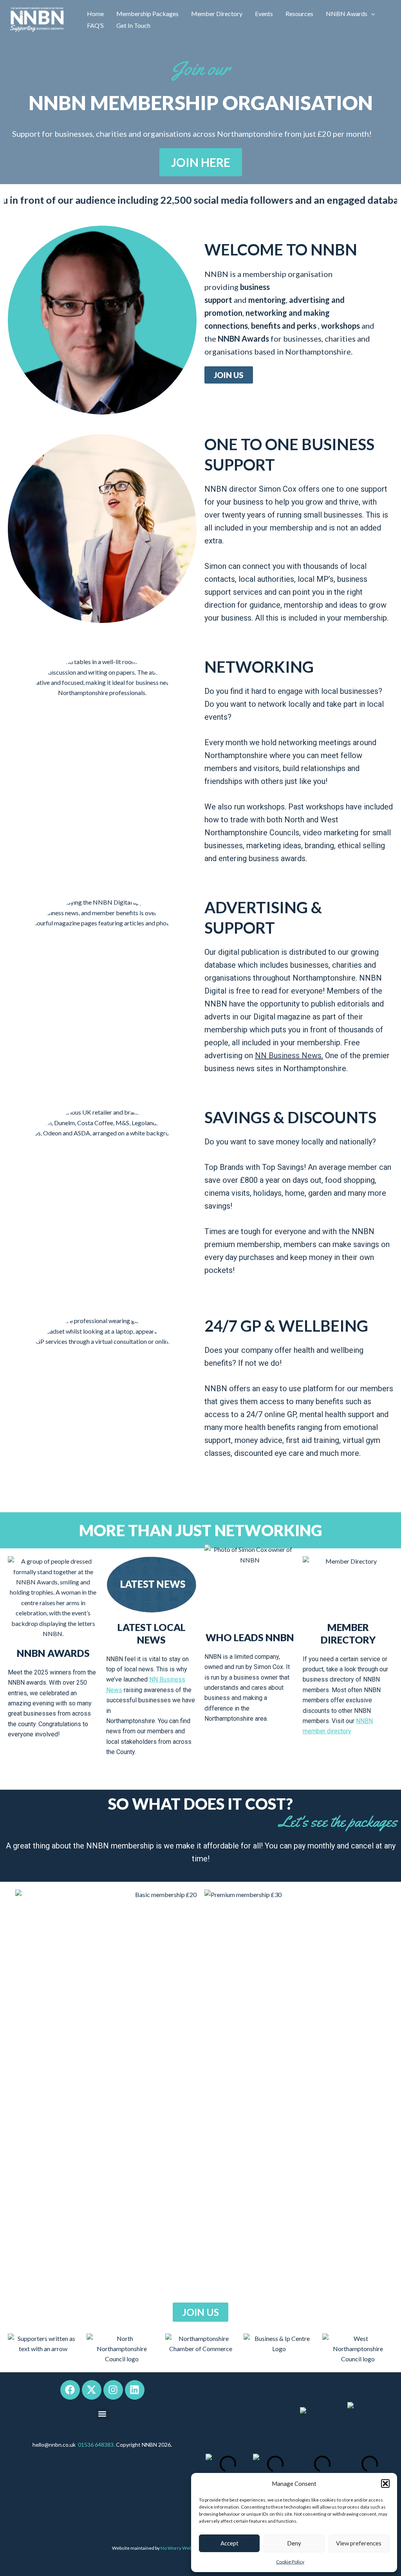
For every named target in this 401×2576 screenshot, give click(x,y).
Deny (294, 2543)
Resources (299, 14)
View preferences (359, 2543)
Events (264, 14)
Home (95, 14)
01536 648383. (96, 2445)
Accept (229, 2543)
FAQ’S (95, 25)
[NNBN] (37, 19)
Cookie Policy (290, 2562)
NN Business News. (289, 1055)
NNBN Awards (347, 14)
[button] (385, 2484)
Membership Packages (147, 14)
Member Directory (217, 14)
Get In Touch (133, 25)
